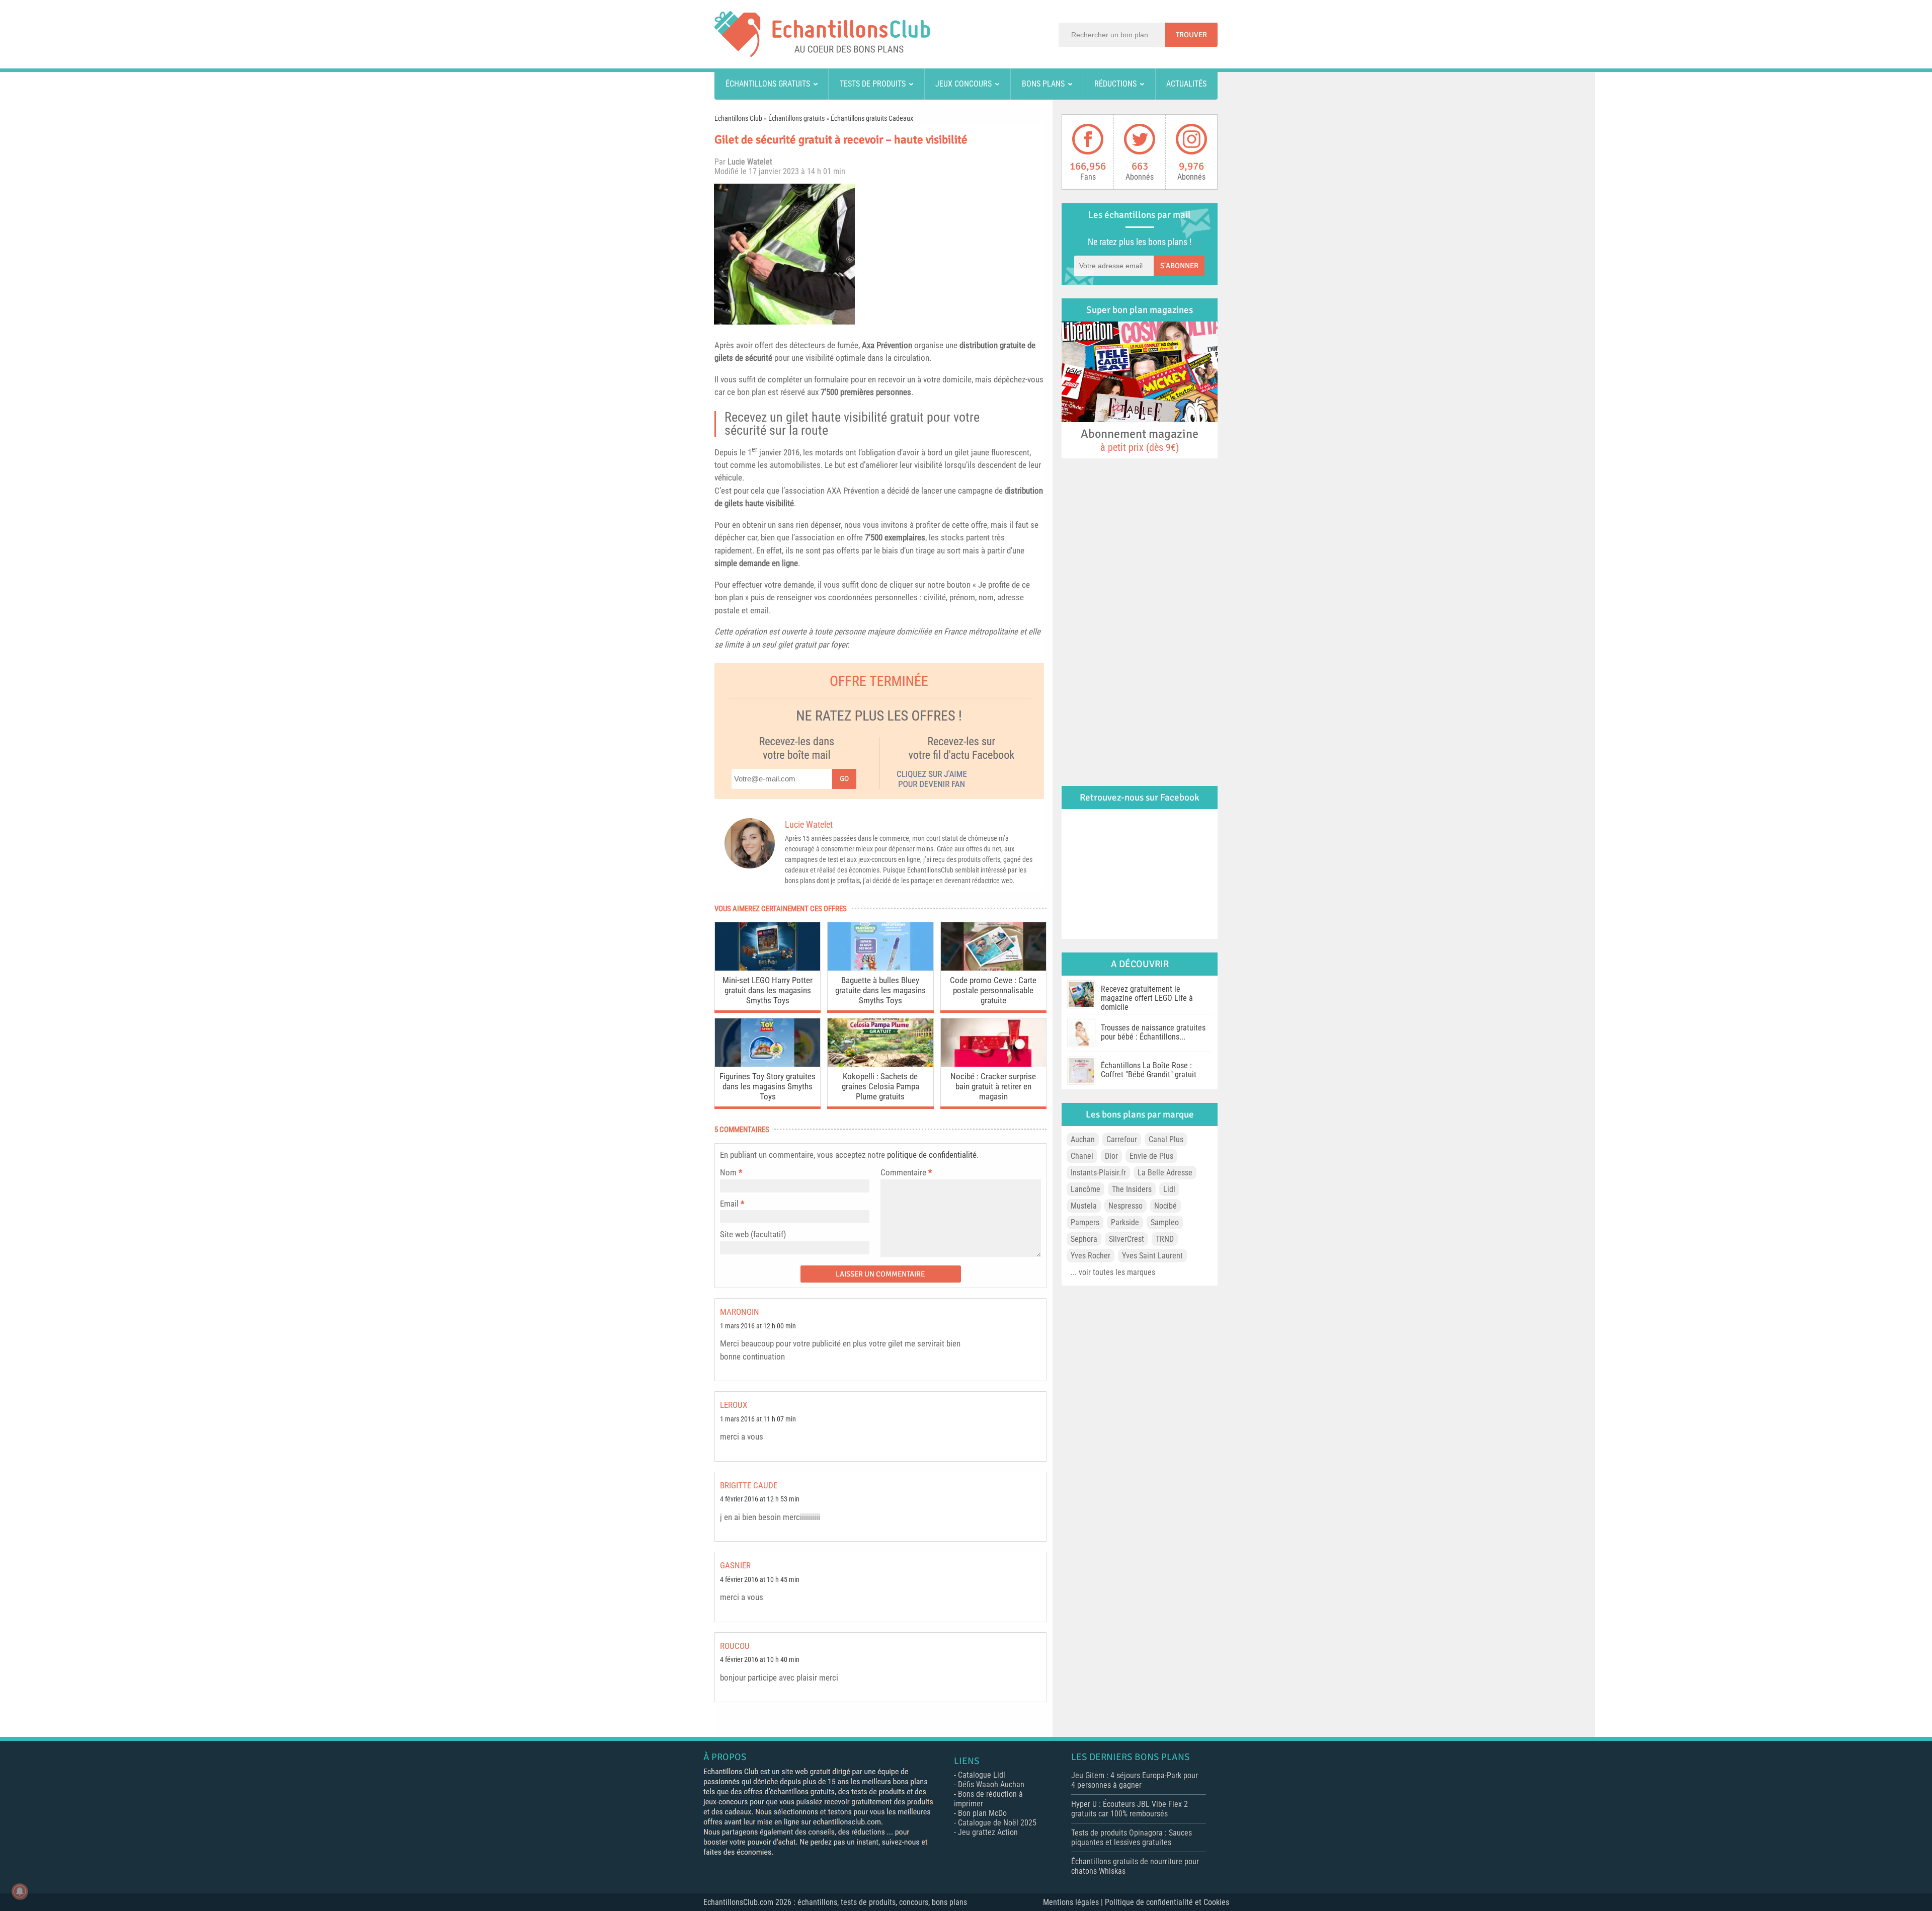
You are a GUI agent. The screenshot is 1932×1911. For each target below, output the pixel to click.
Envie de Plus (1151, 1156)
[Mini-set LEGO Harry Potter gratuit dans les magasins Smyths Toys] (768, 968)
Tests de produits (873, 84)
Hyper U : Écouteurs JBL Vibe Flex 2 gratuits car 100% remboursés (1130, 1809)
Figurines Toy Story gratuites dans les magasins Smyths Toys (768, 1086)
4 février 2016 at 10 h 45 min (760, 1580)
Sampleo (1165, 1222)
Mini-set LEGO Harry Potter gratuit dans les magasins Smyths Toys (768, 990)
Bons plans (1043, 84)
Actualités (1186, 84)
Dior (1111, 1156)
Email (729, 1204)
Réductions (1115, 84)
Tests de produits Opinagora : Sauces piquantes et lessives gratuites (1132, 1838)
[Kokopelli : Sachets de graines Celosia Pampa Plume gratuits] (880, 1064)
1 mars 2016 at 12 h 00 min (758, 1326)
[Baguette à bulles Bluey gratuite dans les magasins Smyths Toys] (880, 968)
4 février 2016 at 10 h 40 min (760, 1660)
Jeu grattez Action (988, 1832)
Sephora (1084, 1239)
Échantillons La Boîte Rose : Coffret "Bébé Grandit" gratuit (1149, 1070)
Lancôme (1085, 1189)
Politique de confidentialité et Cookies (1167, 1902)
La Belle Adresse (1165, 1173)
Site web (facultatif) (753, 1234)
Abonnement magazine (1140, 440)
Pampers (1085, 1222)
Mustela (1084, 1206)
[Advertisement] (953, 254)
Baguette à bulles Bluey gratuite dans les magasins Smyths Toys (880, 990)
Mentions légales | (1074, 1902)
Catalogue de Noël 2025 (997, 1823)
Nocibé (1165, 1206)
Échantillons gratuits (768, 84)
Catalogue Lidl (982, 1775)
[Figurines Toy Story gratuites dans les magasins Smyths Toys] (768, 1064)
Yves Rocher (1091, 1256)
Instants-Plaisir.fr (1098, 1173)
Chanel (1082, 1156)
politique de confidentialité (932, 1155)
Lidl (1169, 1189)
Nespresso (1125, 1206)
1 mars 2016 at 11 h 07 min (758, 1419)
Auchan (1083, 1139)
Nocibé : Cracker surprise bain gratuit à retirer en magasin (993, 1086)
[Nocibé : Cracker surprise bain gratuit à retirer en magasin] (993, 1064)
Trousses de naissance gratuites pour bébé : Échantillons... (1153, 1032)
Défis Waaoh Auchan (991, 1784)
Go (844, 779)
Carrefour (1122, 1139)
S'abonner (1179, 266)
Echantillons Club (738, 118)
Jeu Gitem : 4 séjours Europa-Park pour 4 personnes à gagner (1135, 1780)
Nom (728, 1172)
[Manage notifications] (20, 1891)
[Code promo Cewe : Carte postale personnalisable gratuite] (993, 968)
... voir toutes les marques (1113, 1272)
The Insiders (1132, 1189)
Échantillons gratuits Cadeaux (872, 118)
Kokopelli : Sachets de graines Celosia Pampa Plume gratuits (880, 1086)
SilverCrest (1126, 1239)
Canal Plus (1166, 1139)
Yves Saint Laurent (1152, 1256)
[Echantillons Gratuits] (822, 54)
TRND (1165, 1239)
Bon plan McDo (982, 1813)
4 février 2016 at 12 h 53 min (760, 1499)
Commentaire (906, 1172)
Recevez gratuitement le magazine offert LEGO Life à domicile (1147, 998)
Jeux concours (963, 84)
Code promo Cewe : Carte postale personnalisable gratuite (993, 990)
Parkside (1125, 1222)
